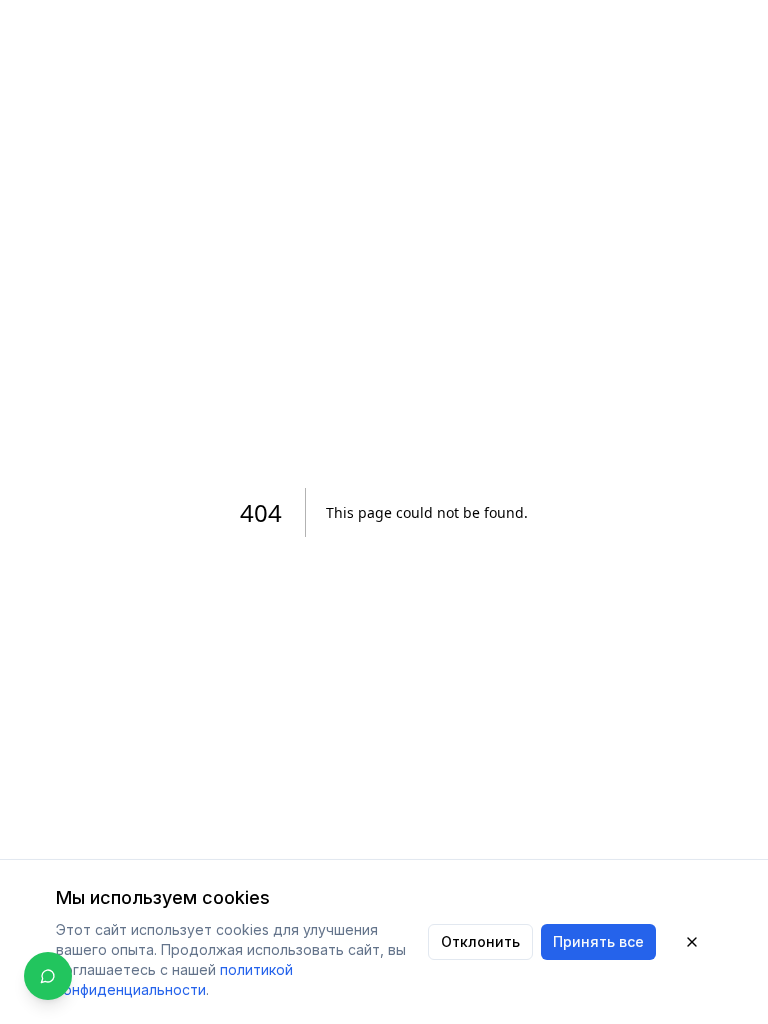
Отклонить (480, 941)
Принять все (598, 941)
